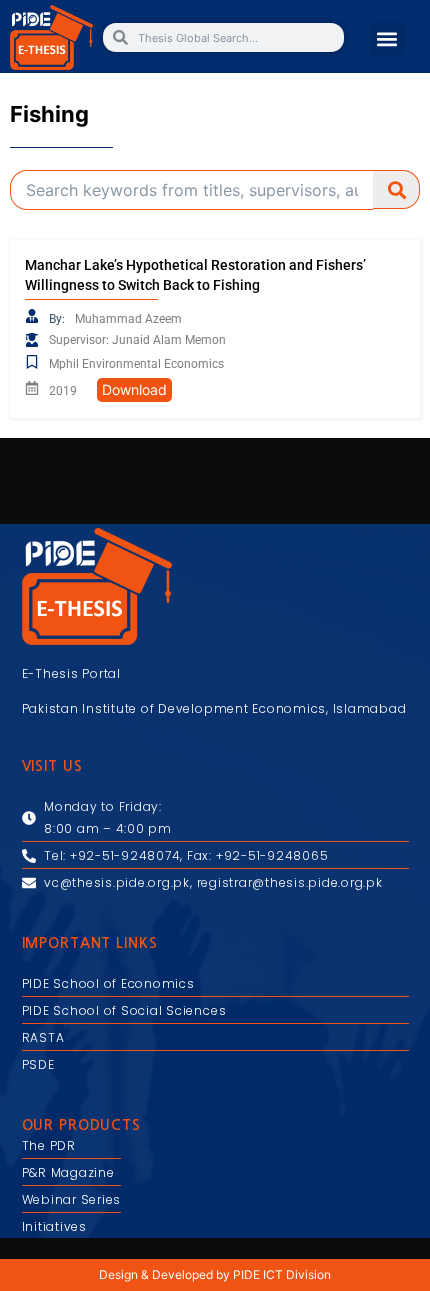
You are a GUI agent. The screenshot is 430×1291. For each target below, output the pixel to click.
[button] (387, 38)
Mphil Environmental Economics (136, 364)
